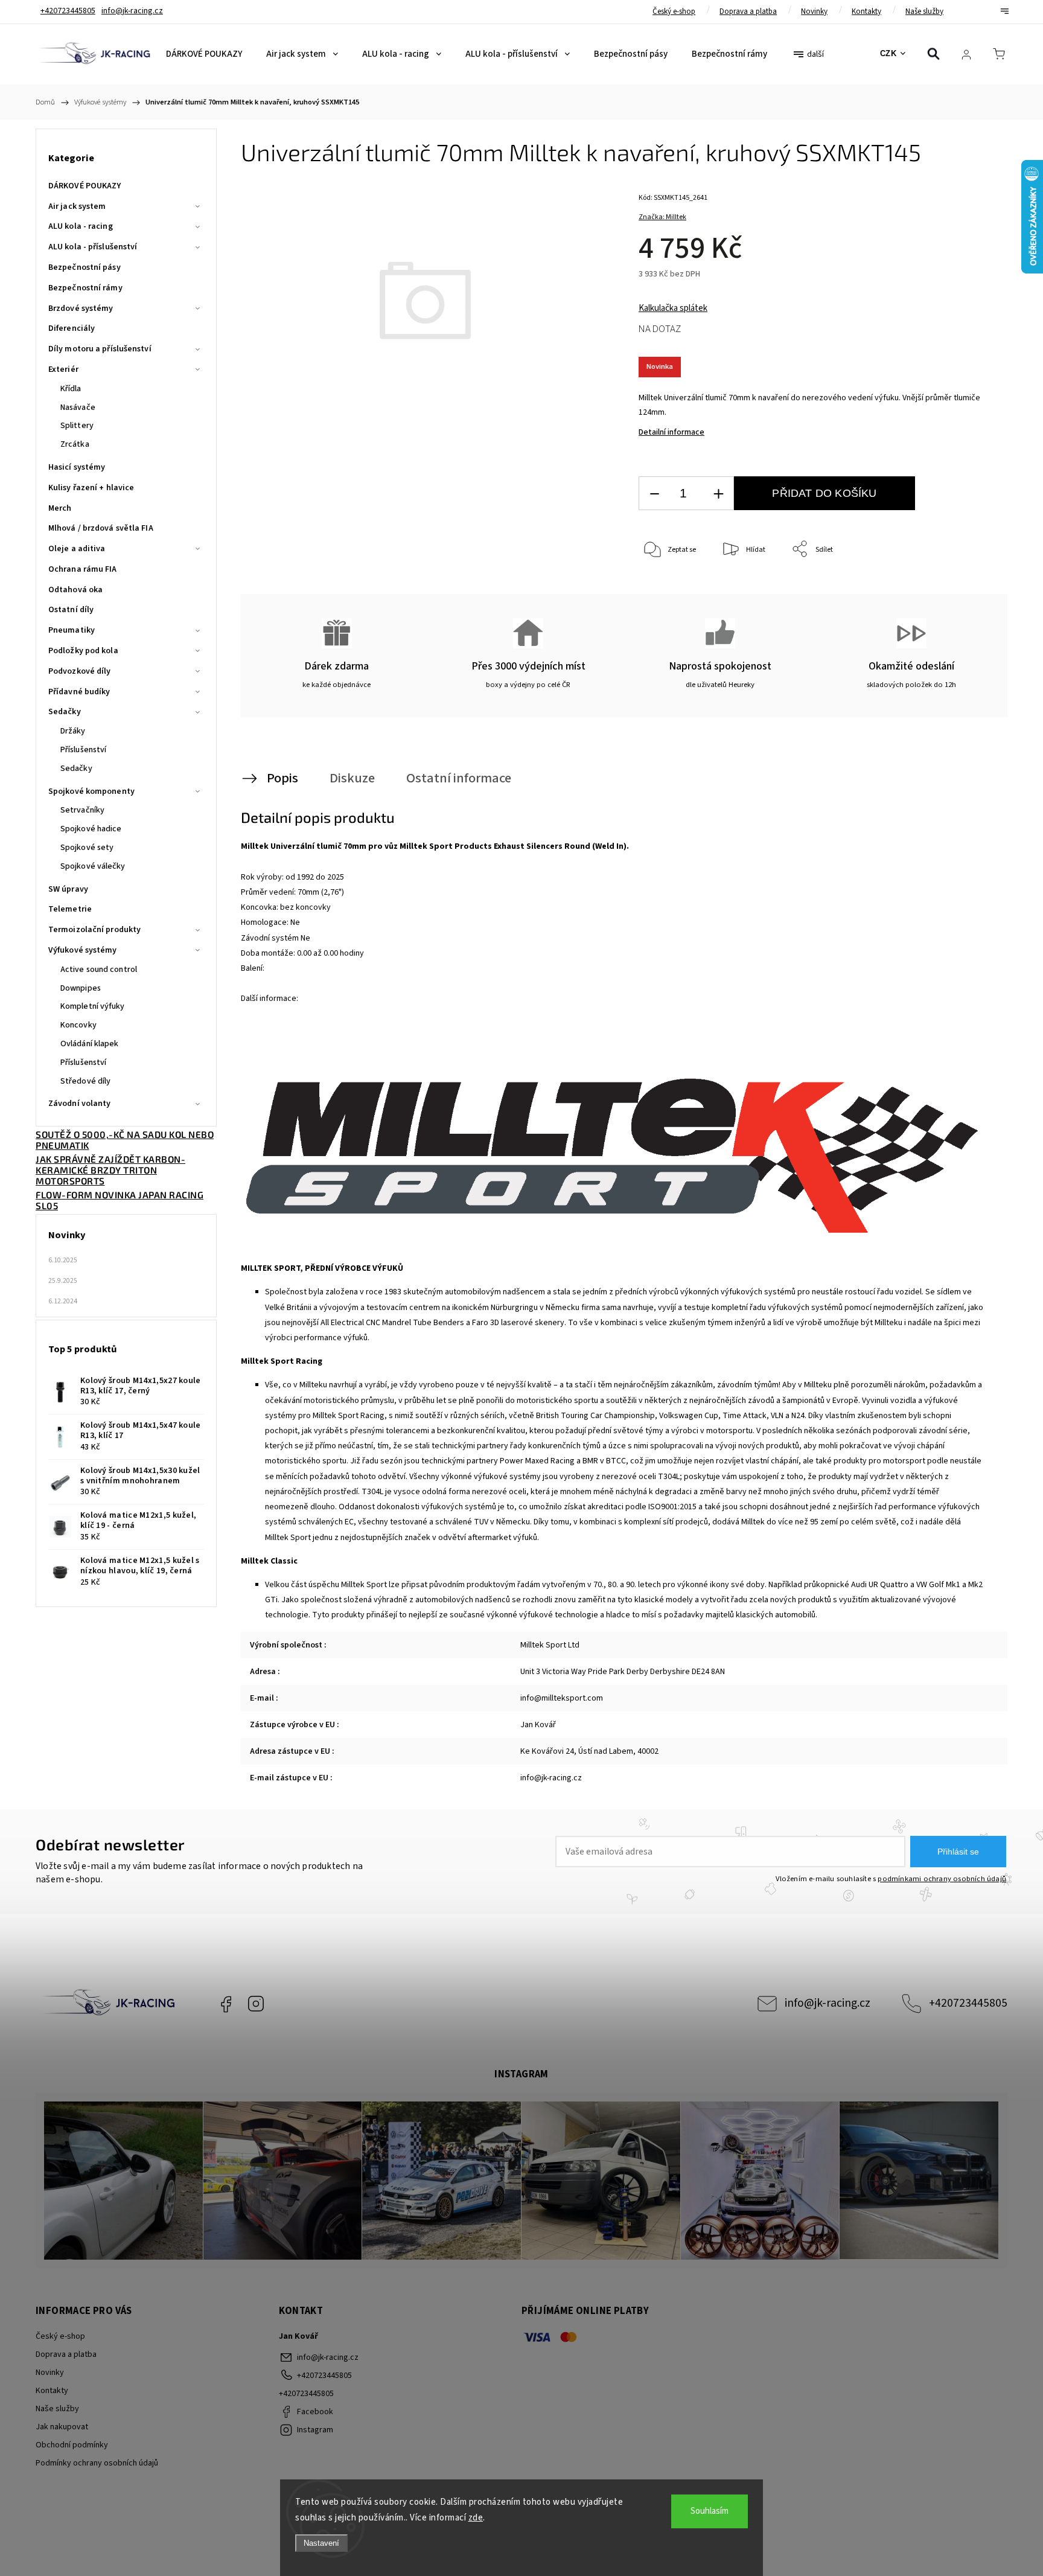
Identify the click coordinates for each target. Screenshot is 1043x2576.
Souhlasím (710, 2511)
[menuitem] (204, 54)
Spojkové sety (87, 848)
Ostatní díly (71, 610)
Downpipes (81, 988)
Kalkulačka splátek (673, 308)
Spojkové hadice (91, 829)
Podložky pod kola (83, 651)
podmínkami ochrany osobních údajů (942, 1879)
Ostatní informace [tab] (459, 778)
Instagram (256, 2004)
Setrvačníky (82, 810)
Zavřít (967, 590)
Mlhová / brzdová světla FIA (101, 528)
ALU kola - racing (81, 226)
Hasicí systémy (77, 467)
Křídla (71, 389)
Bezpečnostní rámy (85, 288)
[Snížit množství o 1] (654, 494)
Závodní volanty (80, 1104)
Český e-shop (674, 11)
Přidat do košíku (824, 493)
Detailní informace (671, 432)
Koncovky (78, 1025)
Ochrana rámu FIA (83, 569)
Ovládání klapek (90, 1044)
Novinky (814, 11)
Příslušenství (83, 750)
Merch (60, 508)
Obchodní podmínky (72, 2445)
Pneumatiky (72, 630)
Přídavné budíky (79, 692)
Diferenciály (72, 328)
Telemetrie (70, 909)
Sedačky (65, 712)
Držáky (73, 731)
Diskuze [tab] (352, 778)
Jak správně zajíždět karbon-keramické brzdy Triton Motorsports (110, 1170)
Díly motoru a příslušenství (100, 349)
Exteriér (63, 369)
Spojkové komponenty (91, 791)
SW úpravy (68, 889)
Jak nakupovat (62, 2427)
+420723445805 (968, 2003)
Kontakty (866, 11)
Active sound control (99, 970)
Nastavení (321, 2543)
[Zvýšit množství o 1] (718, 494)
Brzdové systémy (81, 308)
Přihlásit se (958, 1852)
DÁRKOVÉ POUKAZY (85, 186)
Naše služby (924, 11)
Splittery (77, 426)
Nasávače (78, 407)
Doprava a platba (748, 11)
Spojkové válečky (93, 866)
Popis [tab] (282, 778)
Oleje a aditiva (77, 549)
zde (476, 2518)
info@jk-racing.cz (828, 2003)
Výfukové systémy (83, 950)
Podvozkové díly (80, 671)
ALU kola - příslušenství (93, 247)
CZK (888, 53)
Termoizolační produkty (94, 930)
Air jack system (77, 206)
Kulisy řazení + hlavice (91, 488)
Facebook (226, 2004)
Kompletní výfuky (93, 1006)
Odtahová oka (75, 590)
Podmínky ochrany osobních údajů (97, 2463)
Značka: (662, 217)
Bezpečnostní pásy (85, 267)
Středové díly (85, 1081)
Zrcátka (75, 444)
